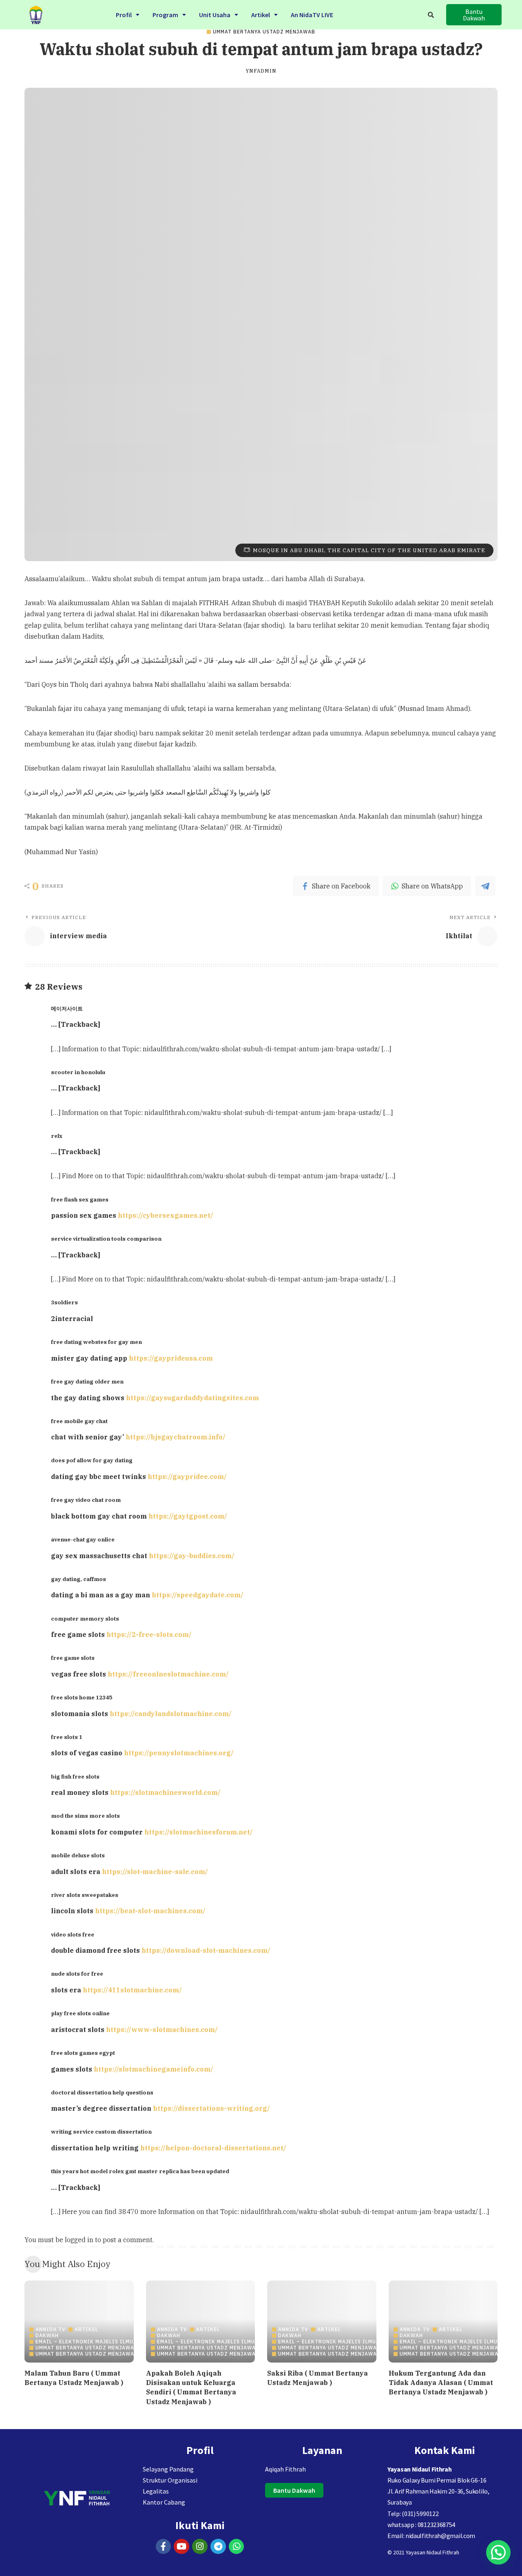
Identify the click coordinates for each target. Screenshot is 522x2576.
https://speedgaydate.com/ (198, 1595)
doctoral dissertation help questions (102, 2092)
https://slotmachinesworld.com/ (165, 1792)
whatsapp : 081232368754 (421, 2525)
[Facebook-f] (164, 2547)
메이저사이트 (67, 1008)
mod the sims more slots (85, 1816)
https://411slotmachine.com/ (132, 1990)
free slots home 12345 (82, 1697)
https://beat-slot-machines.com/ (150, 1911)
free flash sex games (80, 1199)
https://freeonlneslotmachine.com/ (168, 1674)
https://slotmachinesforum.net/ (199, 1832)
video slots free (73, 1934)
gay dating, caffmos (79, 1579)
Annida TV (51, 2330)
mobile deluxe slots (78, 1855)
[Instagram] (200, 2547)
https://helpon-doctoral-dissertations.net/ (213, 2148)
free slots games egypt (83, 2053)
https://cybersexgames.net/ (166, 1215)
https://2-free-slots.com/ (149, 1634)
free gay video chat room (86, 1500)
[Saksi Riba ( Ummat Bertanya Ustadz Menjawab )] (322, 2322)
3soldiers (64, 1302)
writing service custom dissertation (101, 2132)
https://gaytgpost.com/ (188, 1516)
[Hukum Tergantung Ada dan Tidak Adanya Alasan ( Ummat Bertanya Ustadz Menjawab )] (443, 2322)
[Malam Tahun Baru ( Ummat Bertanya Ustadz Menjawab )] (79, 2322)
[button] (128, 15)
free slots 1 (67, 1737)
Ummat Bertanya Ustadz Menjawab (264, 32)
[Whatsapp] (237, 2547)
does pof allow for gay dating (92, 1460)
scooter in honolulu (78, 1072)
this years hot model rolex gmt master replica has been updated (140, 2171)
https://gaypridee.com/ (187, 1477)
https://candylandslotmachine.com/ (171, 1714)
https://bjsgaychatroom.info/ (176, 1437)
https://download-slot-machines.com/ (206, 1950)
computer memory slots (85, 1619)
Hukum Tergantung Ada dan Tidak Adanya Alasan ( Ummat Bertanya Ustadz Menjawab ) (441, 2383)
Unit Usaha (215, 15)
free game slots (73, 1658)
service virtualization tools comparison (106, 1239)
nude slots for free (77, 1974)
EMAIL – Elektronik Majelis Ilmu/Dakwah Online (108, 2342)
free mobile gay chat (79, 1421)
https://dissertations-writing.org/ (211, 2108)
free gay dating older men (87, 1381)
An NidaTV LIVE (312, 15)
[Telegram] (218, 2547)
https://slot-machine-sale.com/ (155, 1872)
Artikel (261, 15)
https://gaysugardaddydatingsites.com (192, 1398)
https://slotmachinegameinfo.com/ (154, 2069)
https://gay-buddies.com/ (192, 1556)
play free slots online (80, 2013)
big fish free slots (75, 1777)
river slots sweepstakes (85, 1895)
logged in (79, 2240)
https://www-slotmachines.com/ (162, 2030)
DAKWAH (47, 2336)
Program (165, 15)
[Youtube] (181, 2547)
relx (57, 1136)
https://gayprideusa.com (171, 1358)
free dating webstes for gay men (96, 1342)
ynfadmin (261, 71)
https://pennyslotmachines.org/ (179, 1753)
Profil (124, 15)
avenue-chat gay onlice (83, 1539)
